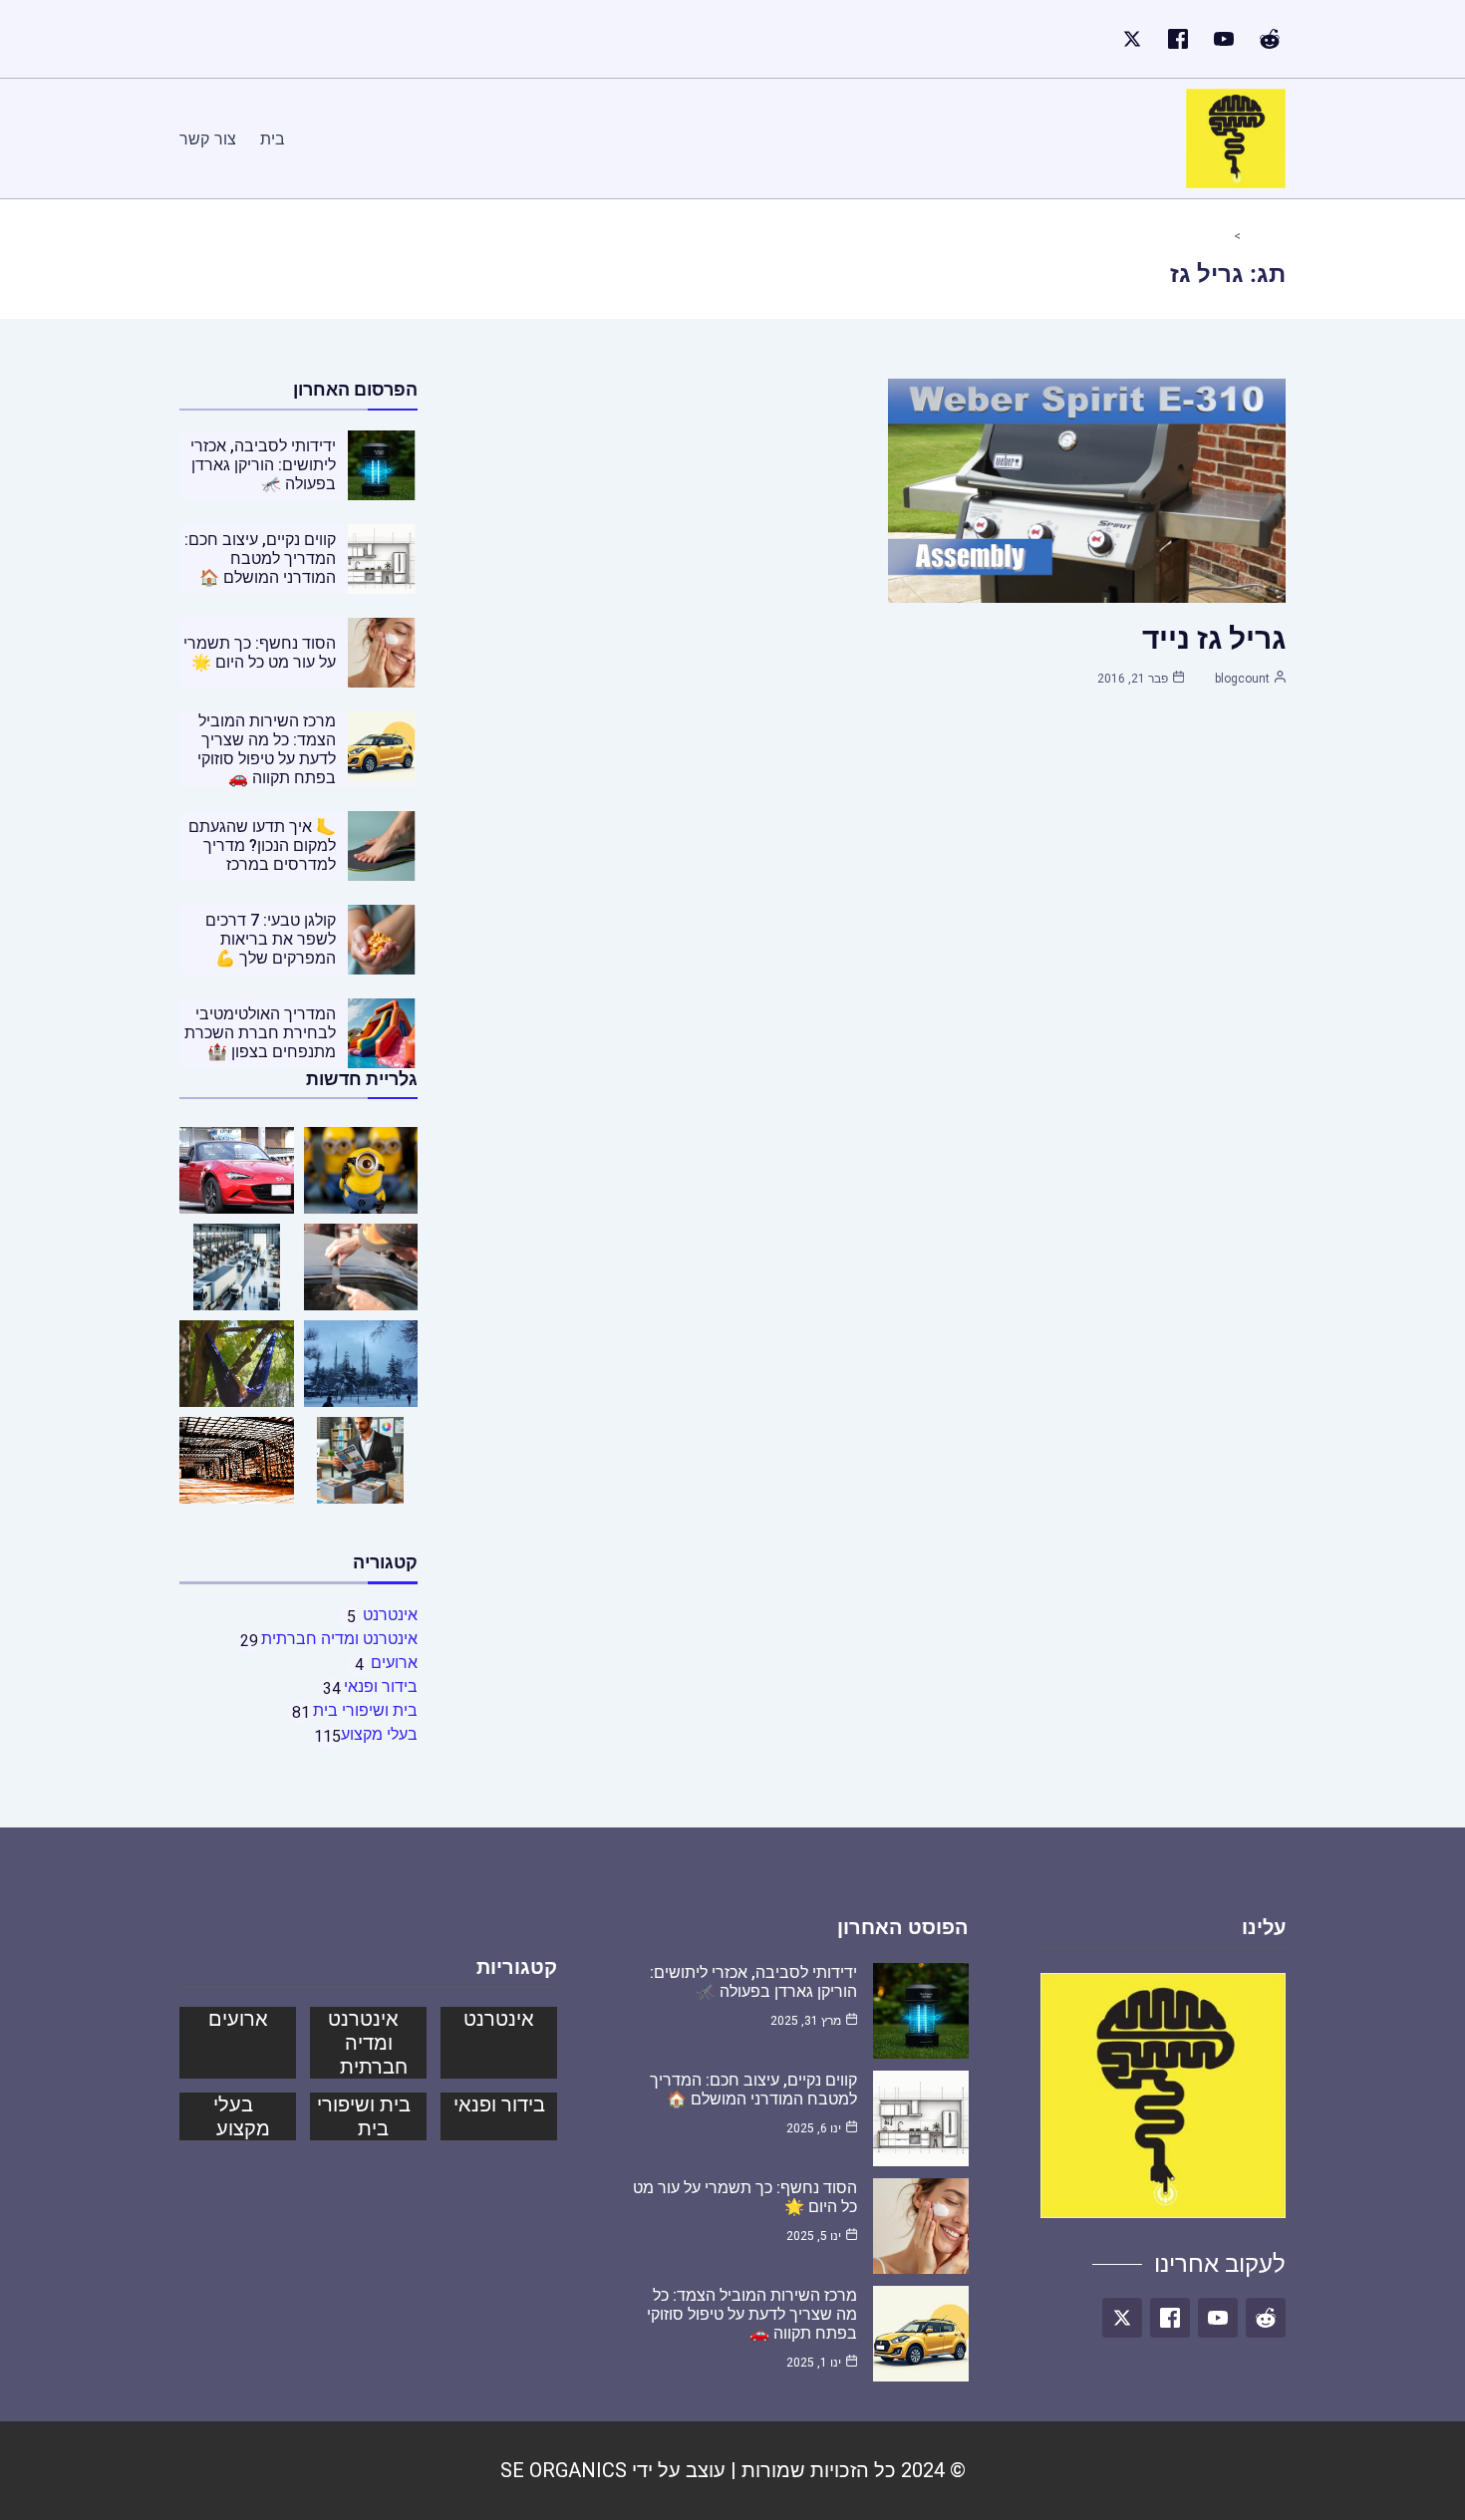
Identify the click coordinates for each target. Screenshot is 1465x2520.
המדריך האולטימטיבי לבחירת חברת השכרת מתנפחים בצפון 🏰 (260, 1033)
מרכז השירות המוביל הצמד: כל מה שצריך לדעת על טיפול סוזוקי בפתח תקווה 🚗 (267, 749)
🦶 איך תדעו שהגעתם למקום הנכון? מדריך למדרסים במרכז (262, 845)
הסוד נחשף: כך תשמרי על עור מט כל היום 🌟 (260, 653)
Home (1257, 236)
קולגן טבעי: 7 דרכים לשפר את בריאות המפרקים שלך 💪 (271, 939)
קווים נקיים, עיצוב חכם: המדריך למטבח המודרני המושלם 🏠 (260, 559)
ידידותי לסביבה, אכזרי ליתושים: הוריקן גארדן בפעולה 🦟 (263, 465)
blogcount (1242, 679)
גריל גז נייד (1214, 638)
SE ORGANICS (564, 2470)
